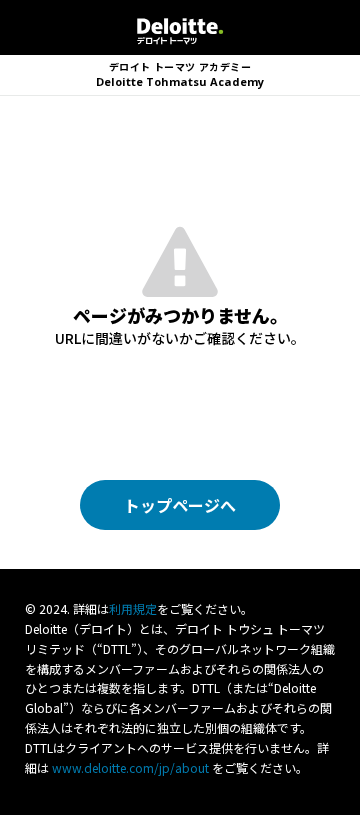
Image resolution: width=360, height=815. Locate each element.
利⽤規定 (133, 608)
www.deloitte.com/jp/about (130, 767)
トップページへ (180, 505)
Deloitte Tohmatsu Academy (180, 74)
